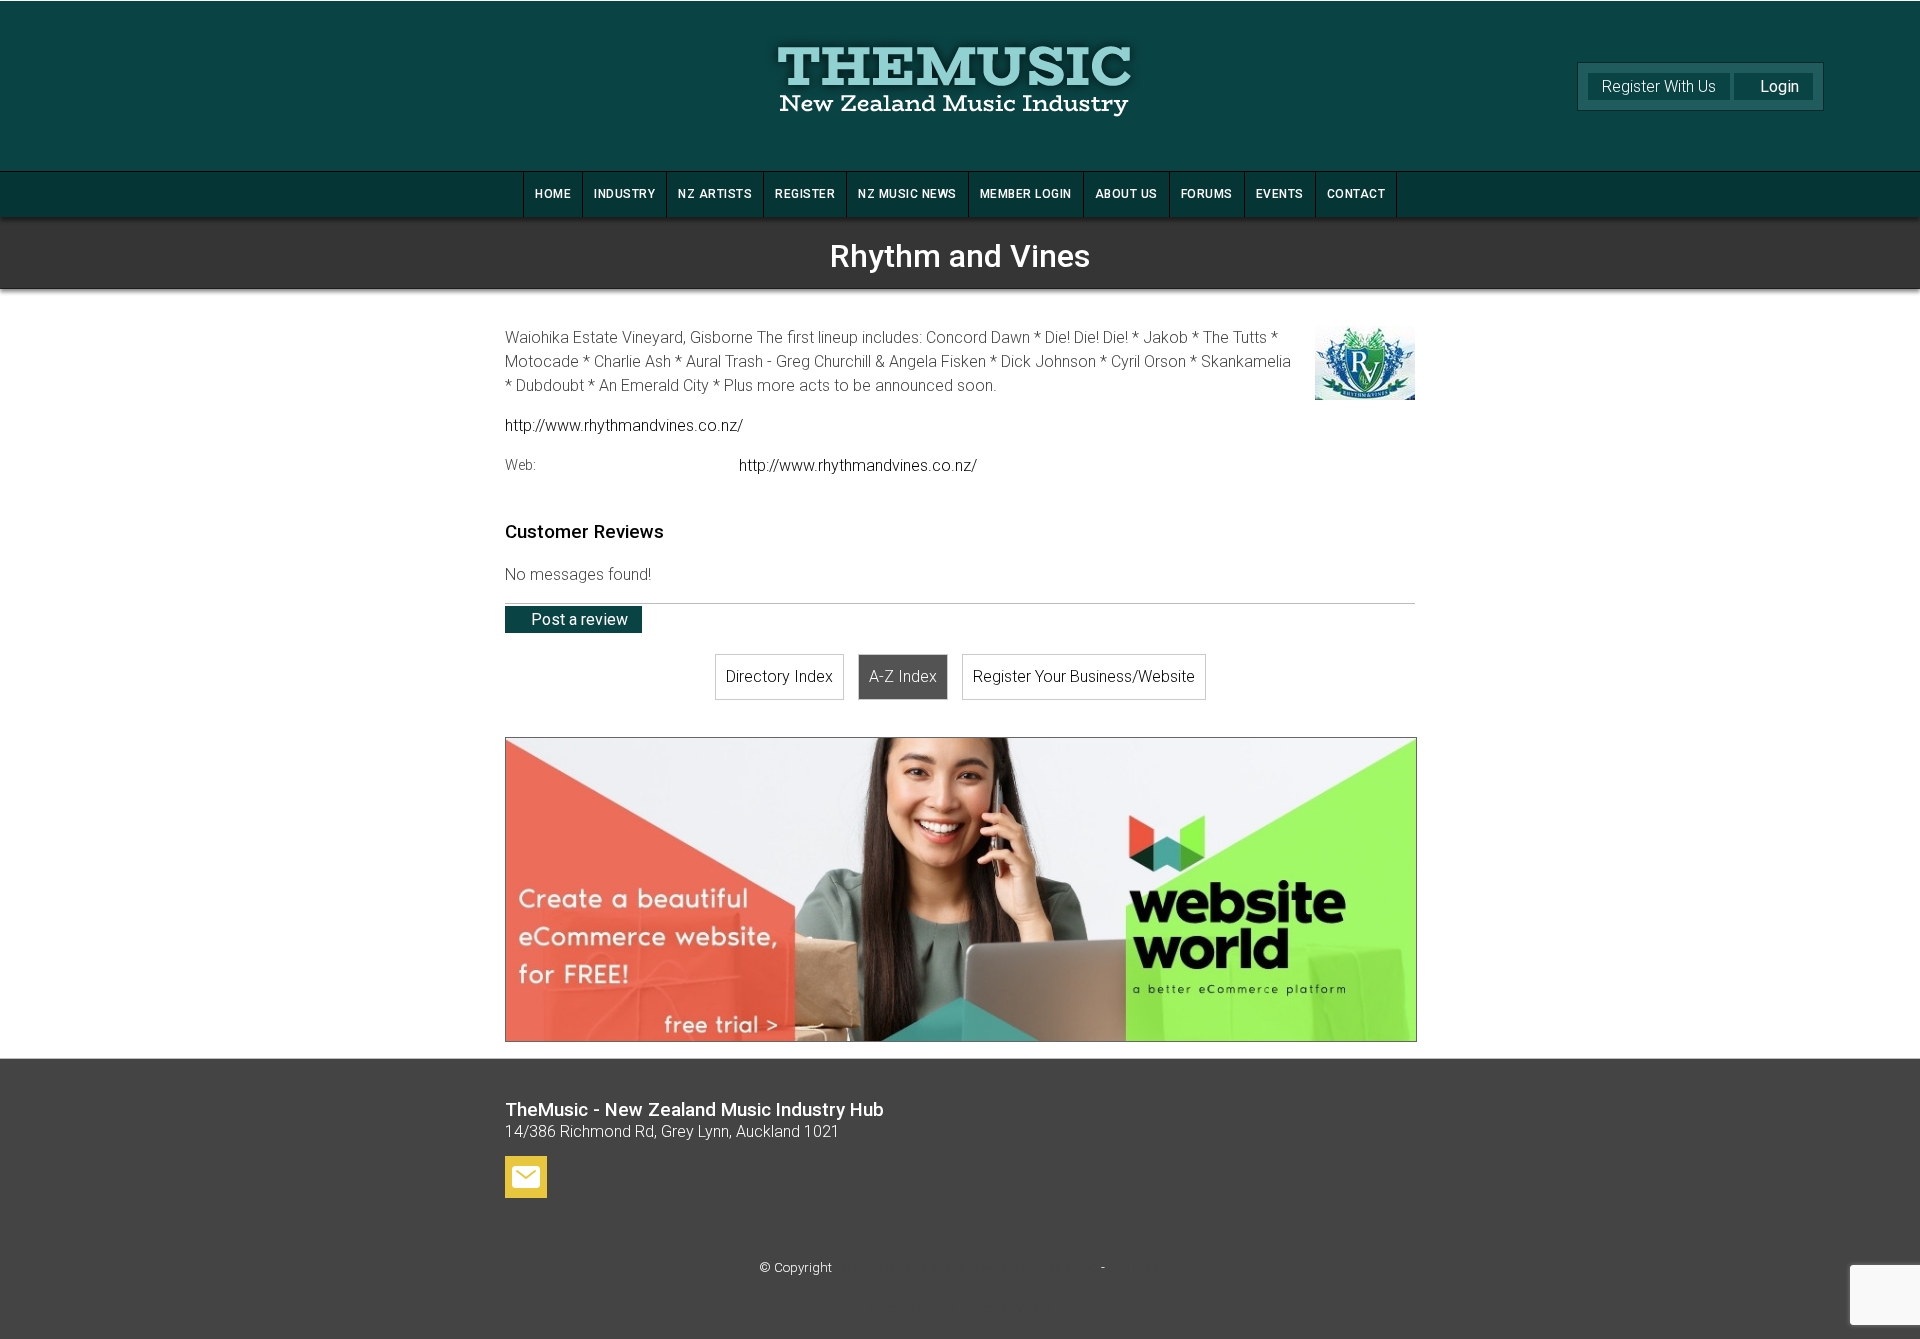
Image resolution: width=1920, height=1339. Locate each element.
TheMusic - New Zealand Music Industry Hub (966, 1267)
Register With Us (1659, 86)
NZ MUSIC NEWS (907, 194)
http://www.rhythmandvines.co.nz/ (624, 425)
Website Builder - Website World (960, 1307)
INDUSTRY (624, 194)
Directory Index (779, 676)
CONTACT (1356, 194)
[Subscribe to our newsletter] (526, 1181)
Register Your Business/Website (1084, 676)
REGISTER (805, 194)
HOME (553, 194)
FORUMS (1207, 194)
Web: (520, 465)
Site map (1134, 1267)
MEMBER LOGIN (1026, 194)
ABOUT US (1126, 194)
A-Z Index (903, 676)
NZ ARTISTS (715, 194)
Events (1280, 194)
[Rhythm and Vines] (1365, 394)
